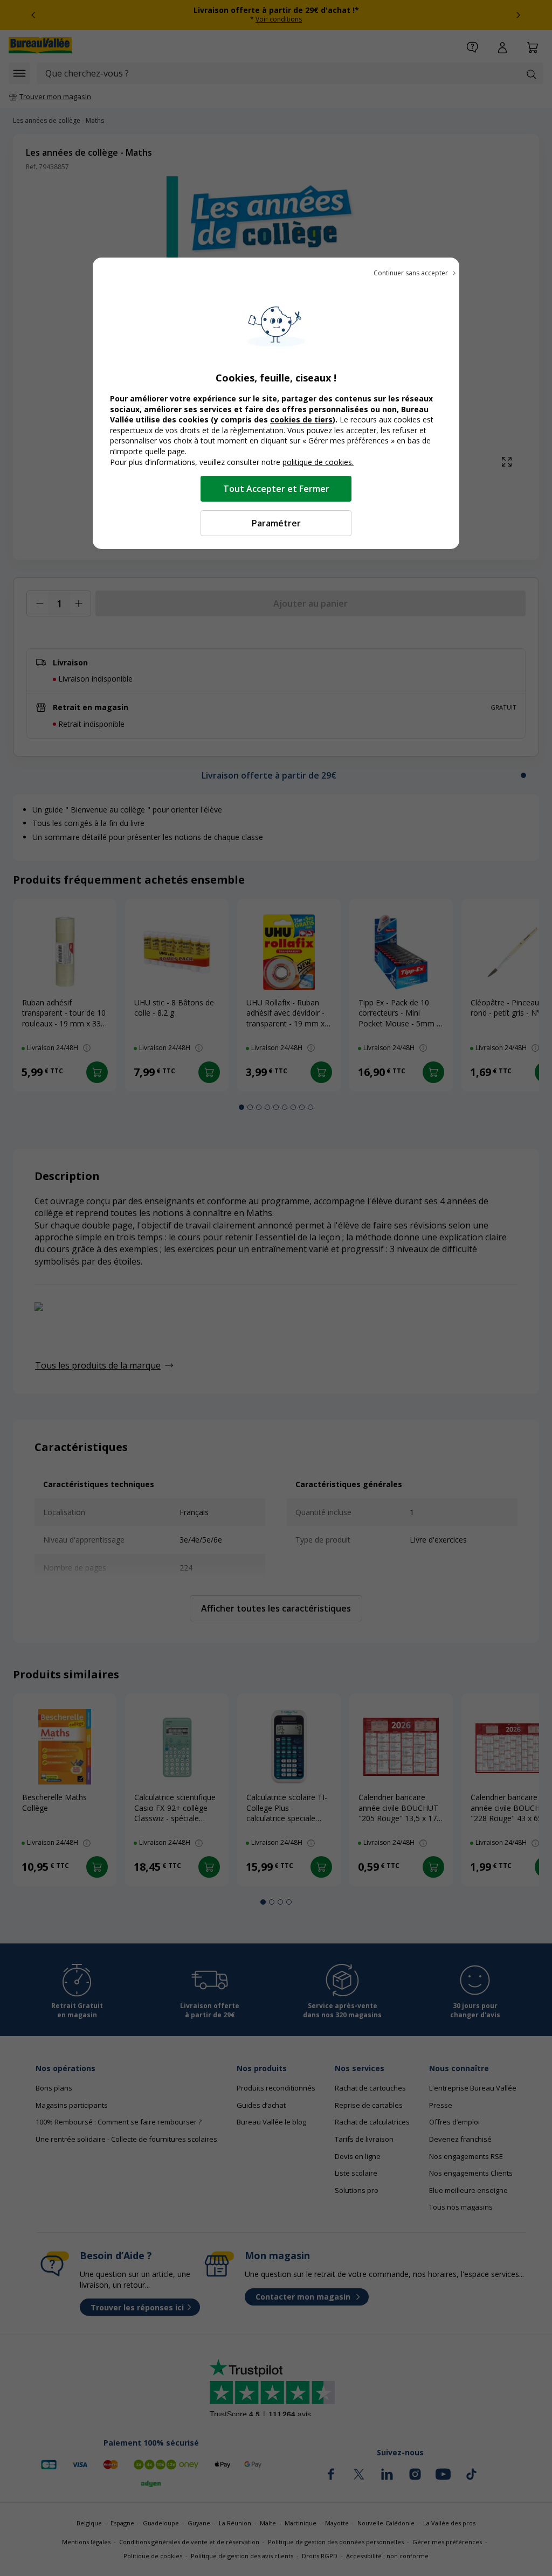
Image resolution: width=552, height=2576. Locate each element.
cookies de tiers (301, 419)
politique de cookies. (318, 462)
